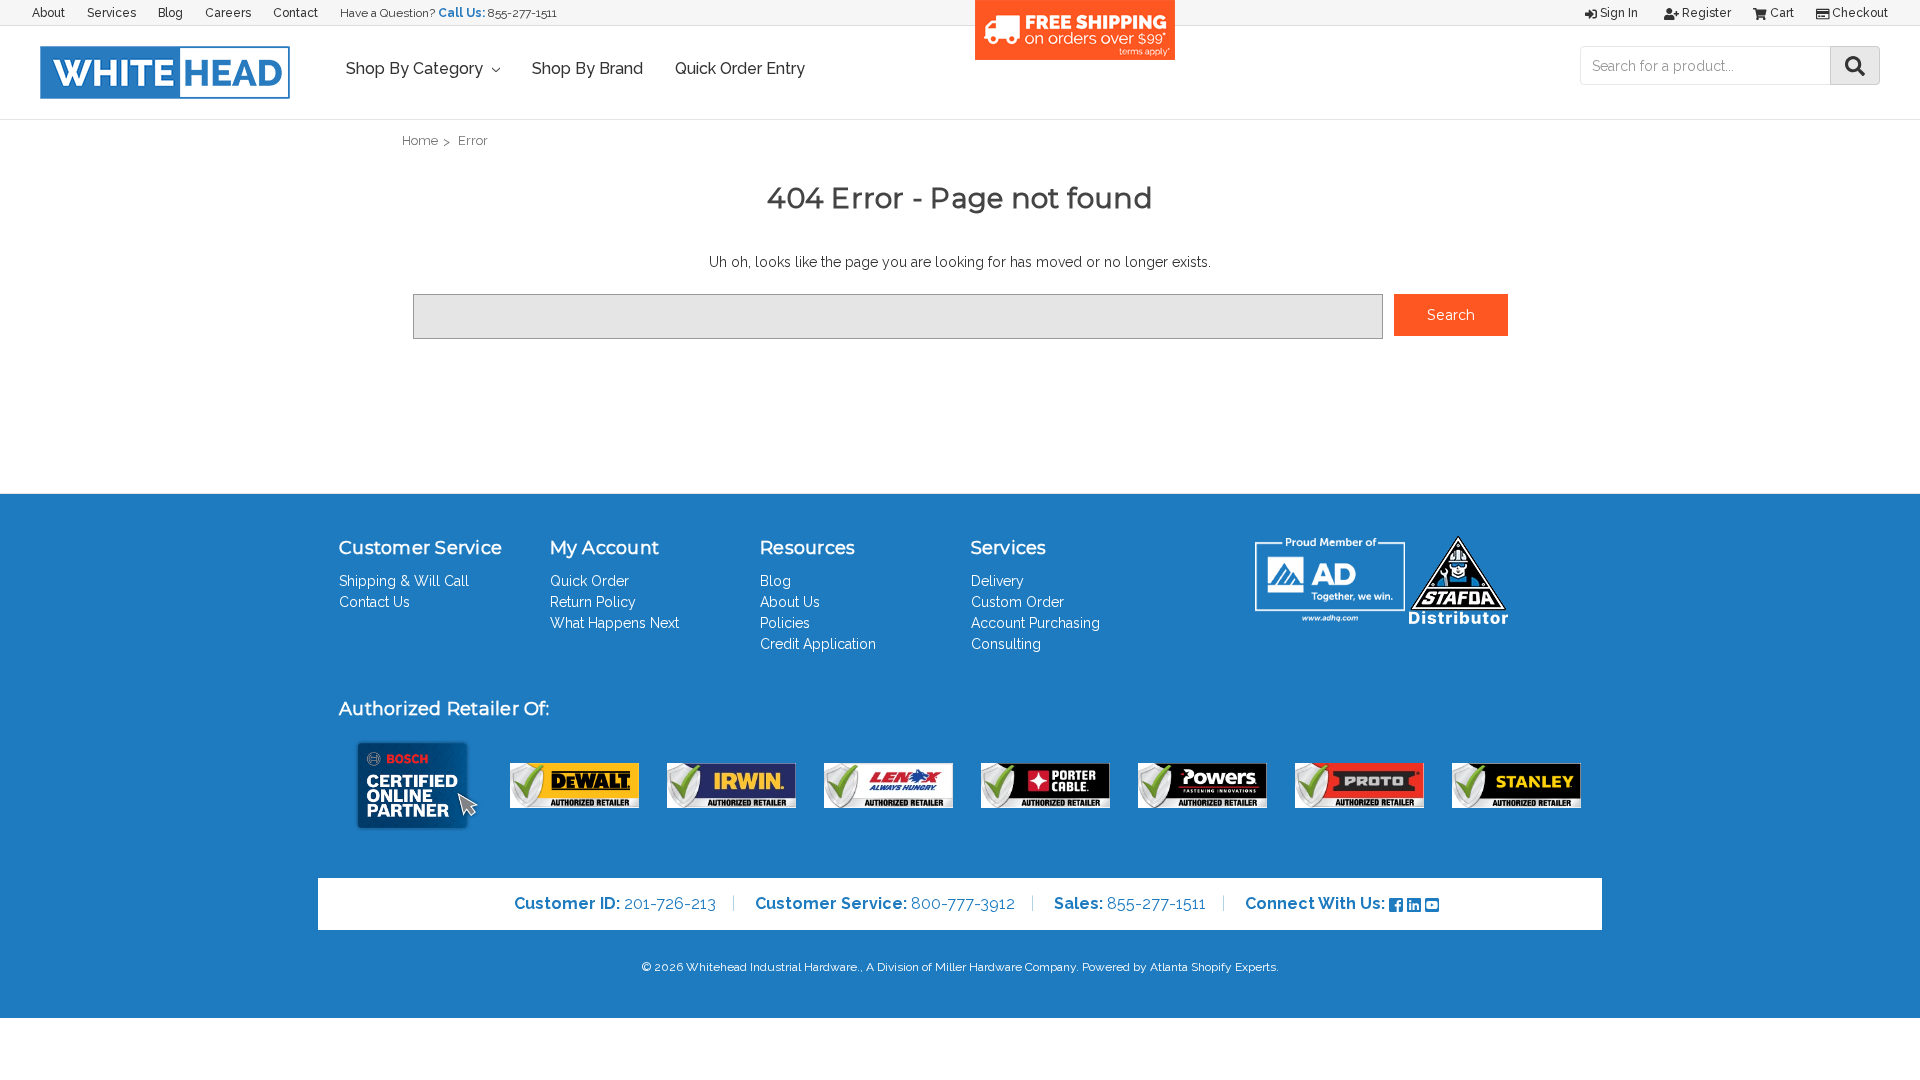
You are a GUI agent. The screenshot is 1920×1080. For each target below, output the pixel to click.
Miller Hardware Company (1005, 967)
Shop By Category (416, 68)
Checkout (1858, 13)
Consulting (1006, 644)
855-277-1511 (522, 13)
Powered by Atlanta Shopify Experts (1179, 967)
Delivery (997, 581)
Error (473, 140)
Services (111, 13)
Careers (228, 13)
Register (1705, 13)
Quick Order (589, 581)
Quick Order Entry (740, 68)
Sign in (1617, 13)
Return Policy (593, 602)
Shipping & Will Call (404, 581)
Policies (785, 623)
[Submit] (1855, 65)
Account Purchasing (1035, 623)
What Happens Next (614, 623)
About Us (790, 602)
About (48, 13)
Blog (170, 13)
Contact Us (374, 602)
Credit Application (818, 644)
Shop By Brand (587, 68)
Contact (295, 13)
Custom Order (1017, 602)
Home (420, 140)
